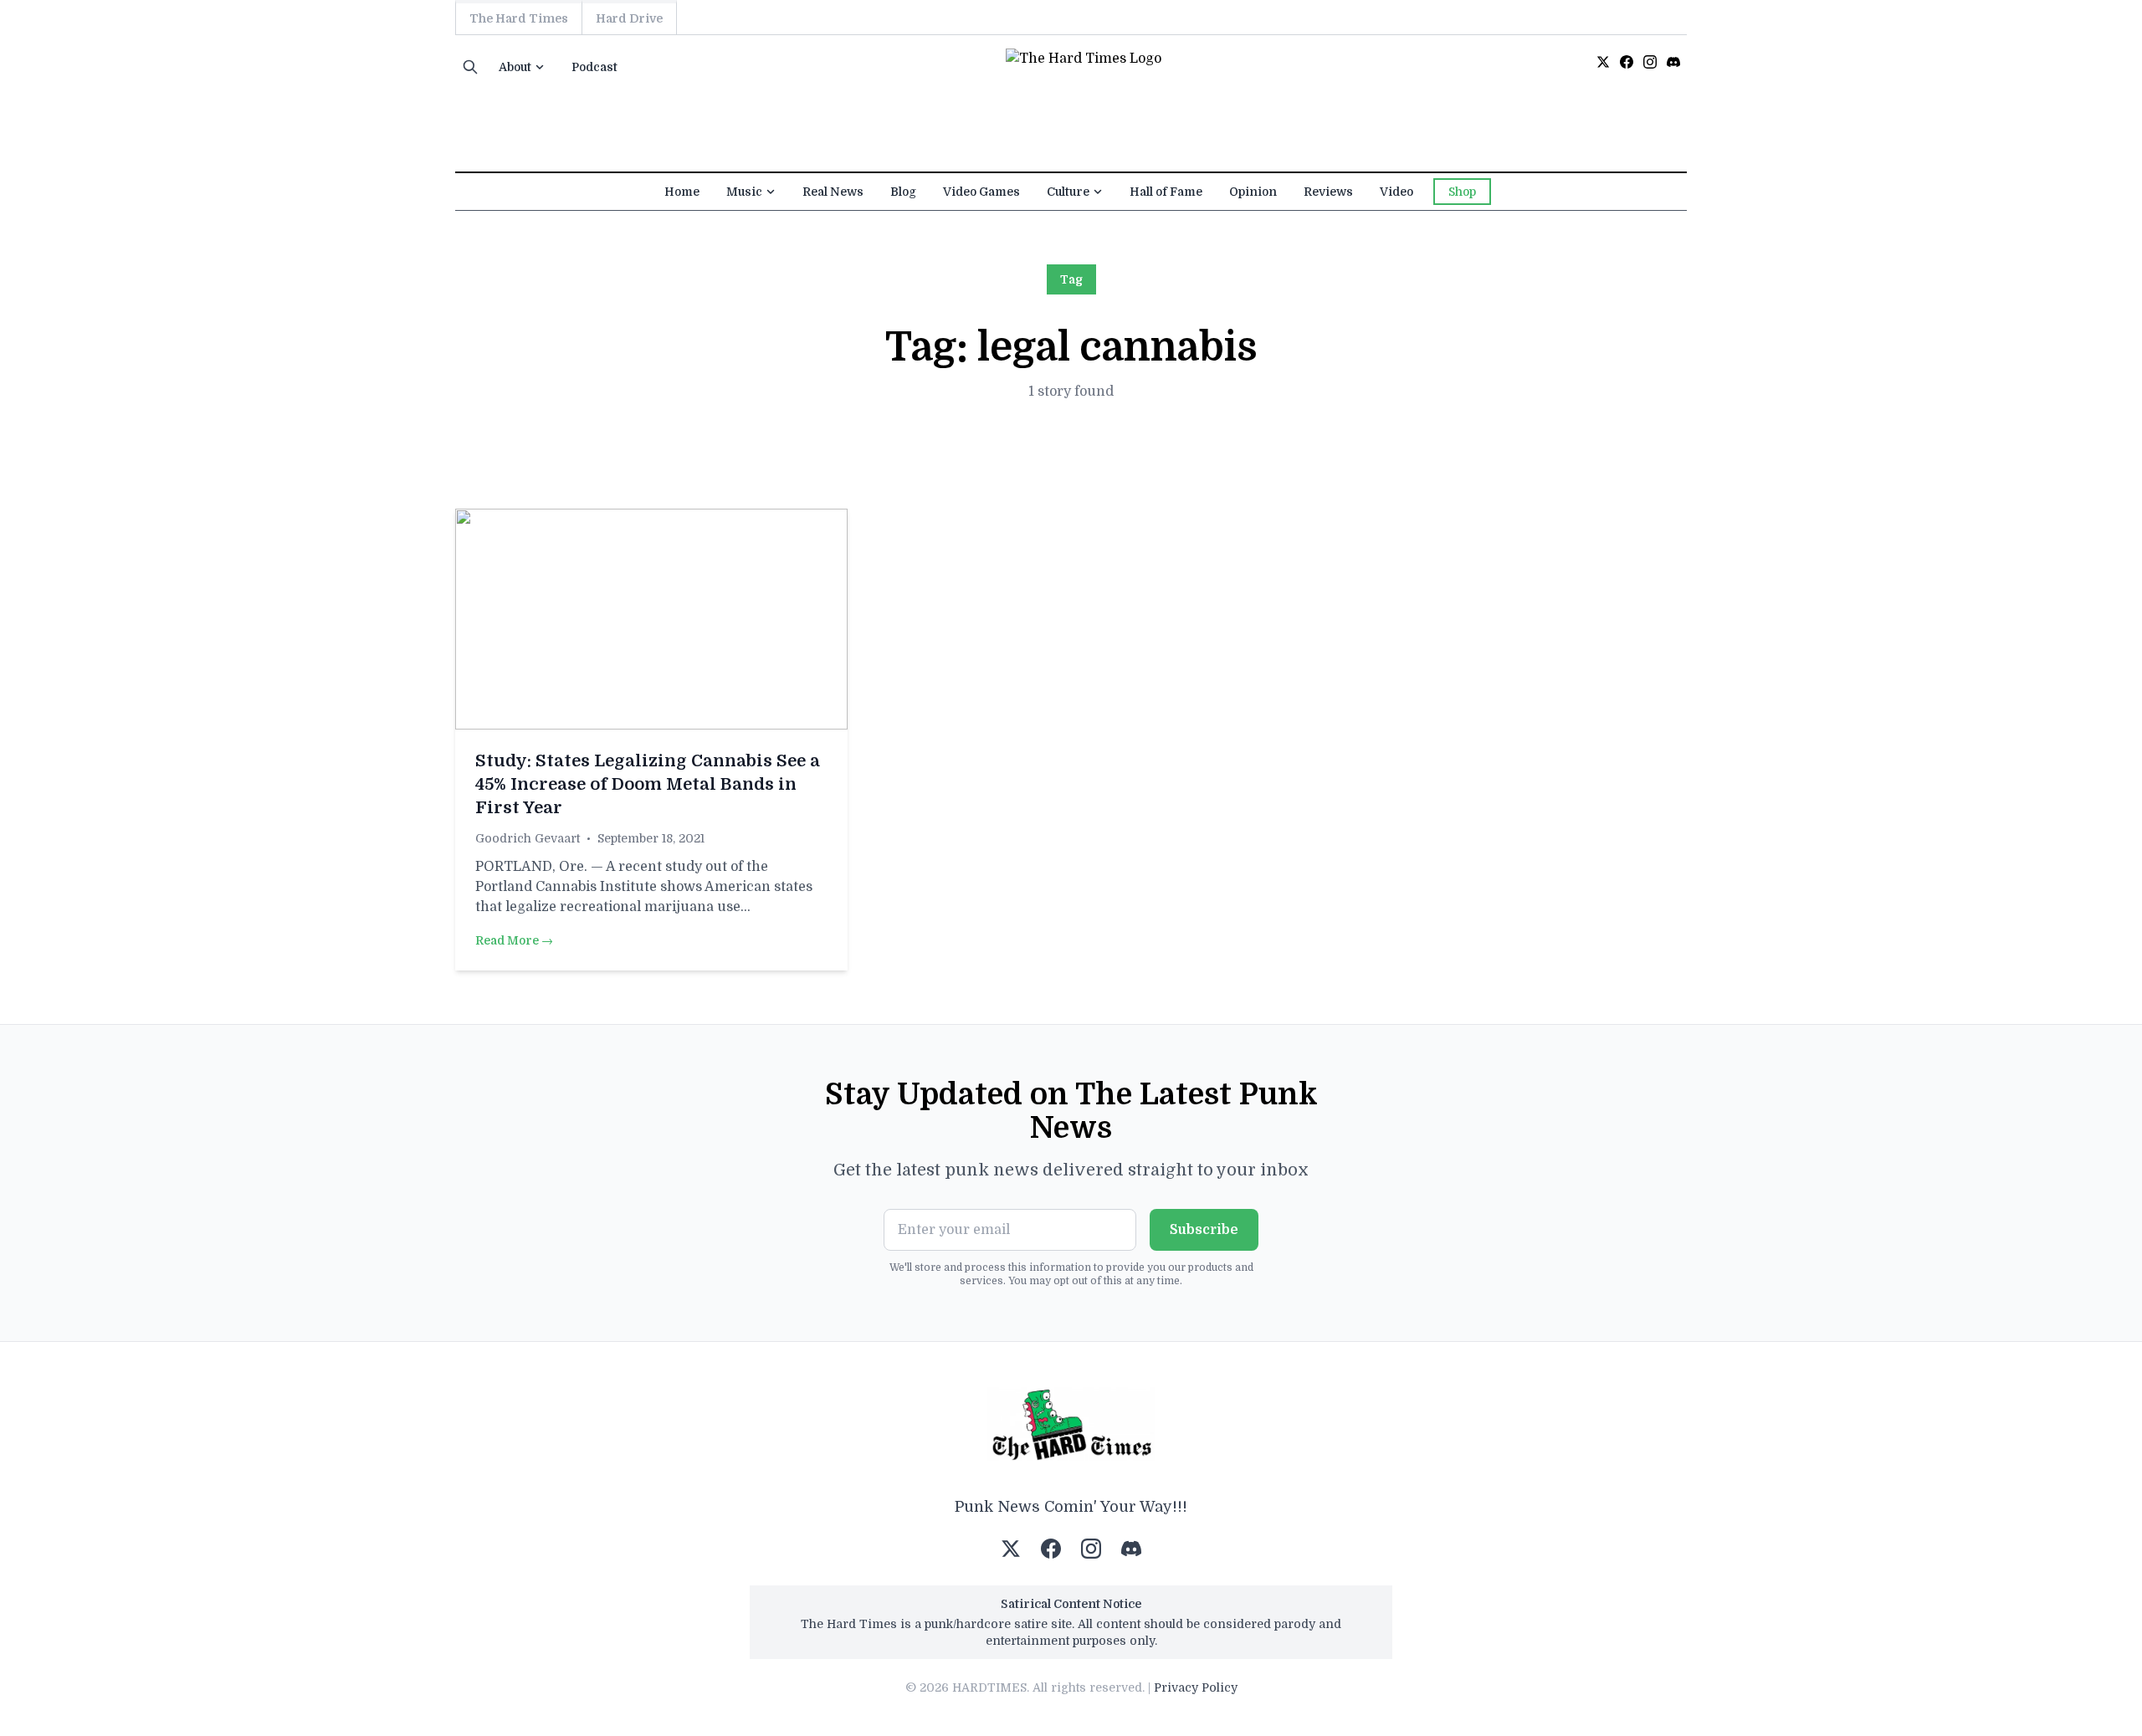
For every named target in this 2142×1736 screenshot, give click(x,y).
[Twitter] (1603, 62)
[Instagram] (1650, 62)
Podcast (594, 67)
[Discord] (1673, 62)
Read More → (514, 940)
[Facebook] (1627, 62)
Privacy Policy (1196, 1687)
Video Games (981, 192)
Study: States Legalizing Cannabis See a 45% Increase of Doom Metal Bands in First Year (648, 784)
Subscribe (1204, 1230)
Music (744, 192)
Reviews (1328, 192)
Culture (1068, 192)
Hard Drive (629, 18)
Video (1396, 192)
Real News (833, 192)
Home (682, 192)
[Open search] (470, 67)
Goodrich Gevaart (528, 838)
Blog (903, 192)
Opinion (1253, 192)
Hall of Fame (1166, 192)
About (515, 67)
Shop (1462, 192)
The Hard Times (519, 18)
